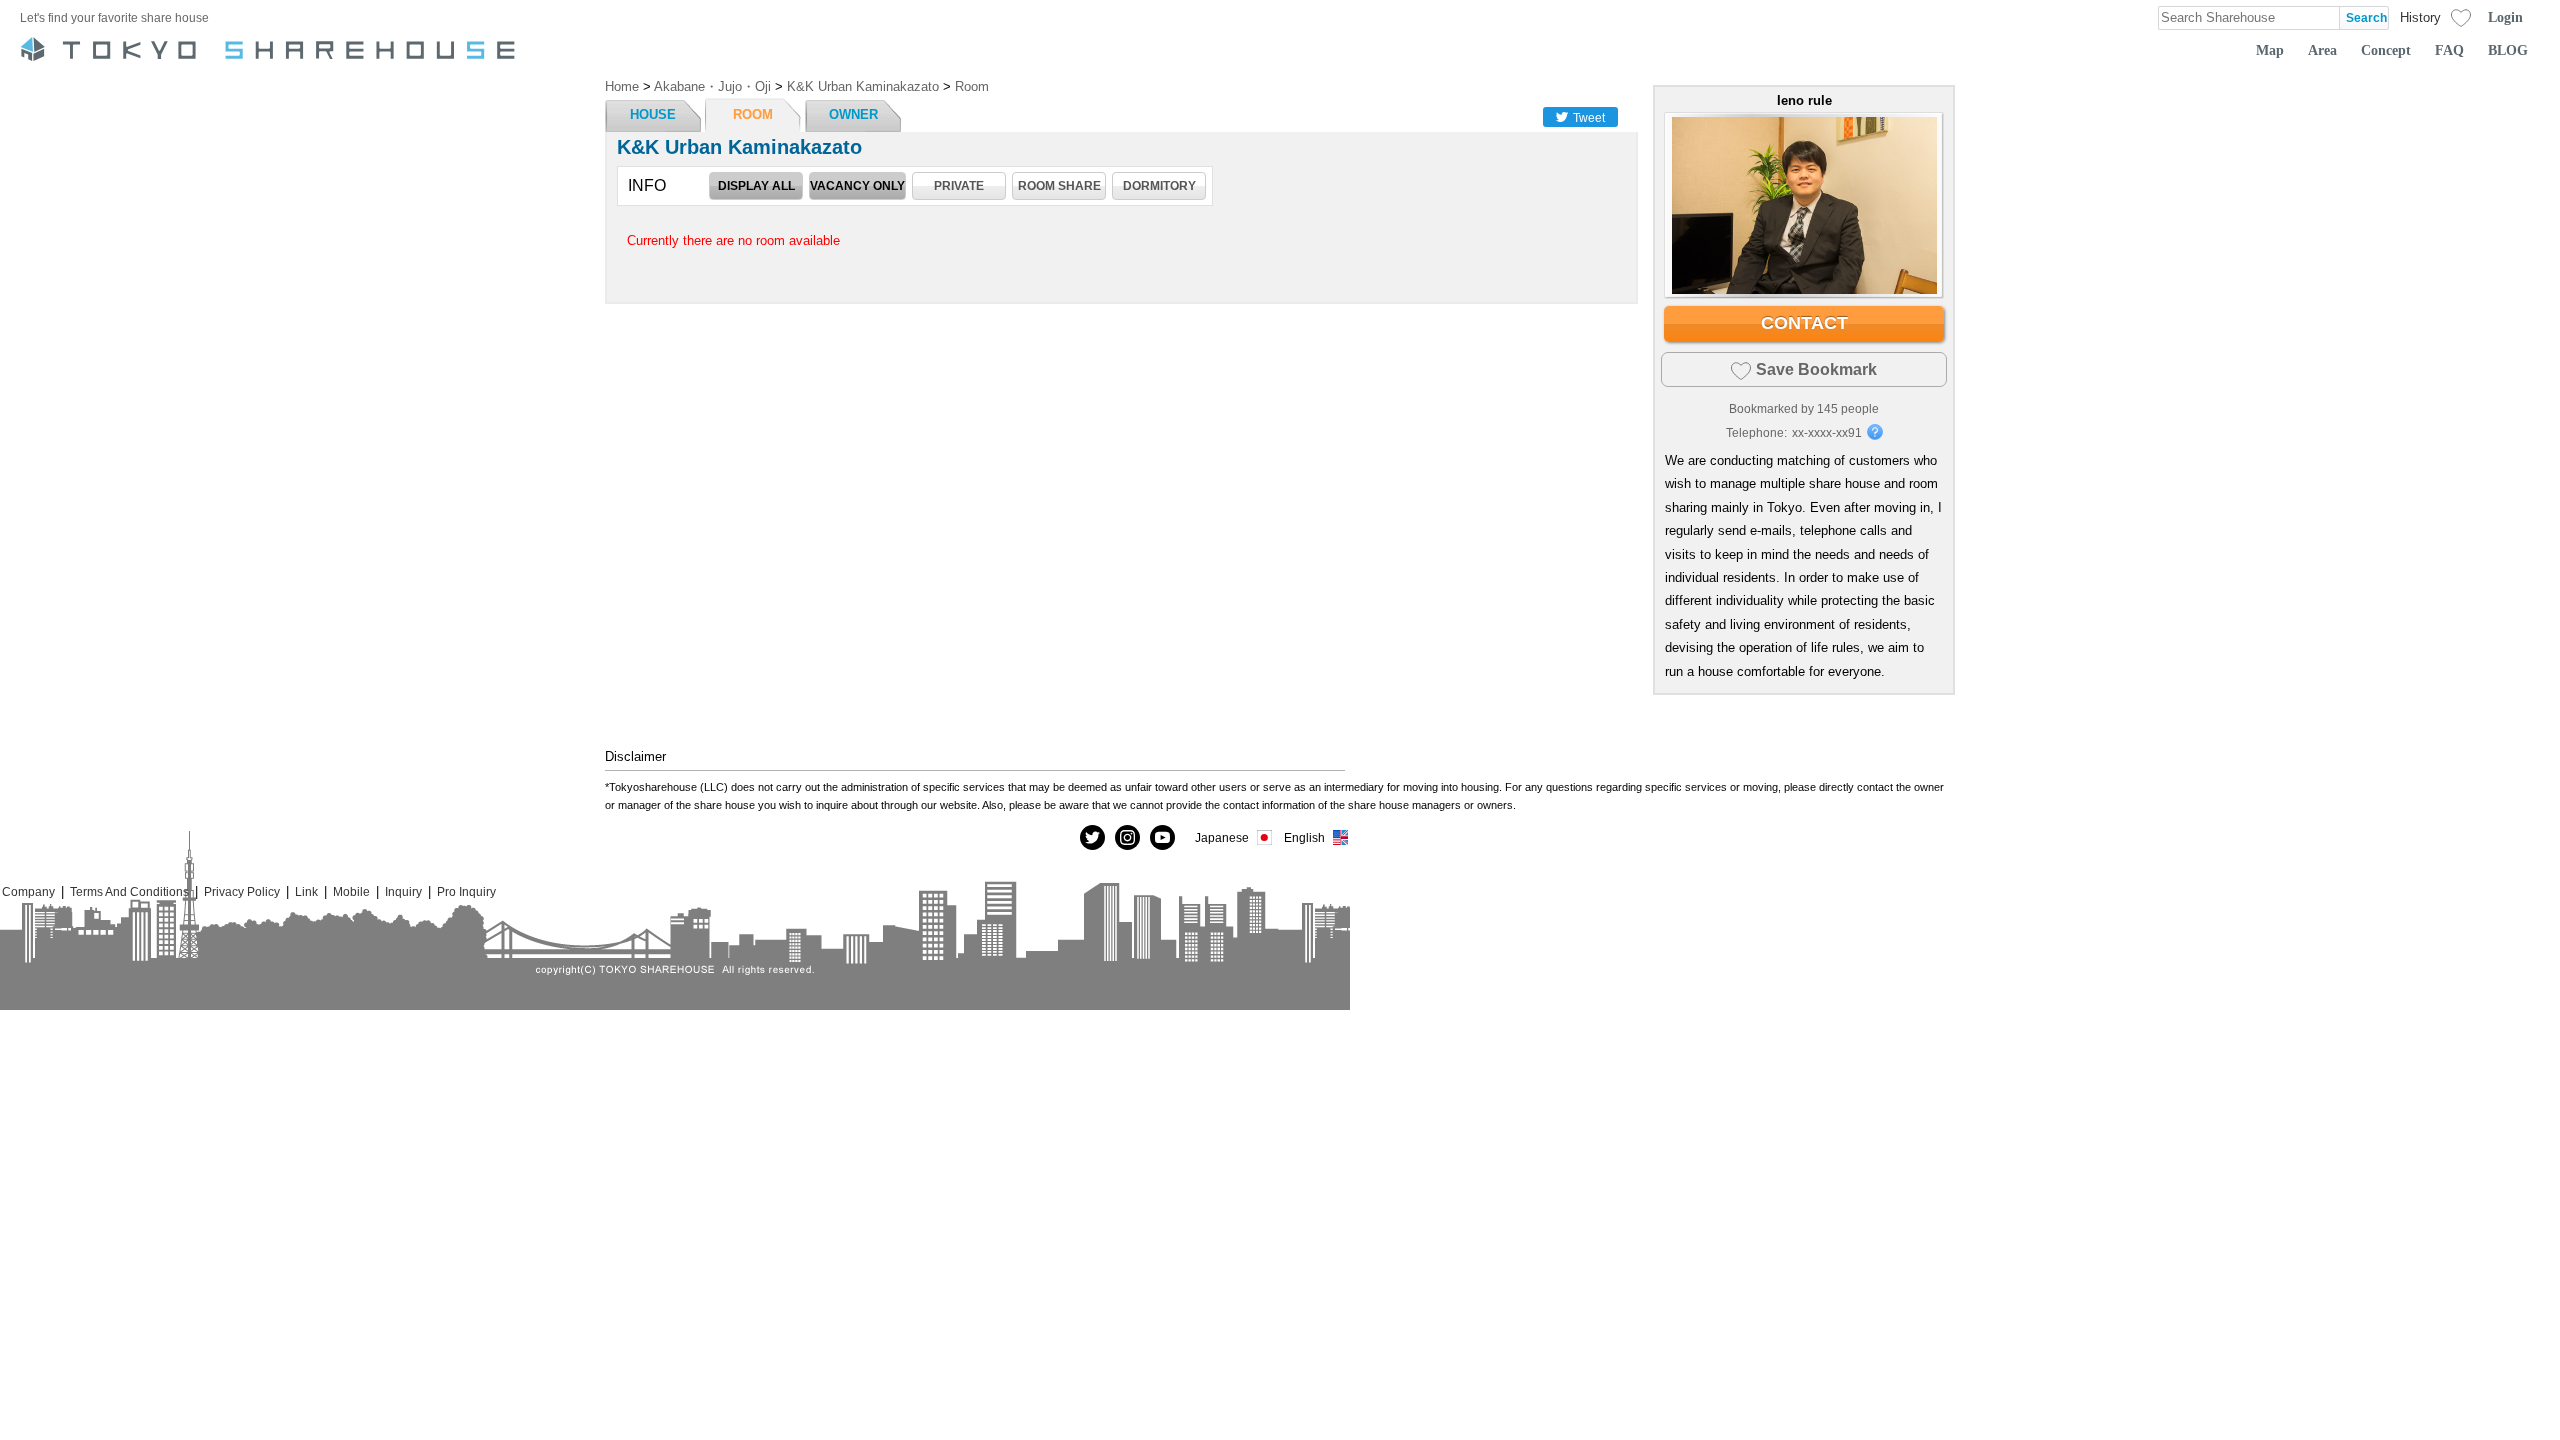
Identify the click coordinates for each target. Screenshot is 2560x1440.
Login (2505, 17)
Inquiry (403, 891)
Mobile (351, 891)
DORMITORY (1159, 185)
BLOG (2508, 50)
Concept (2386, 50)
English (1304, 837)
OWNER (853, 114)
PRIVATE (959, 185)
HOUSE (653, 114)
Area (2322, 50)
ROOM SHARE (1059, 185)
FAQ (2449, 50)
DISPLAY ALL (756, 185)
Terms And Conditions (129, 891)
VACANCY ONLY (857, 185)
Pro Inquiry (466, 891)
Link (306, 891)
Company (28, 891)
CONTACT (1804, 323)
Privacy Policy (242, 891)
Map (2270, 50)
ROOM (753, 114)
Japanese (1222, 837)
